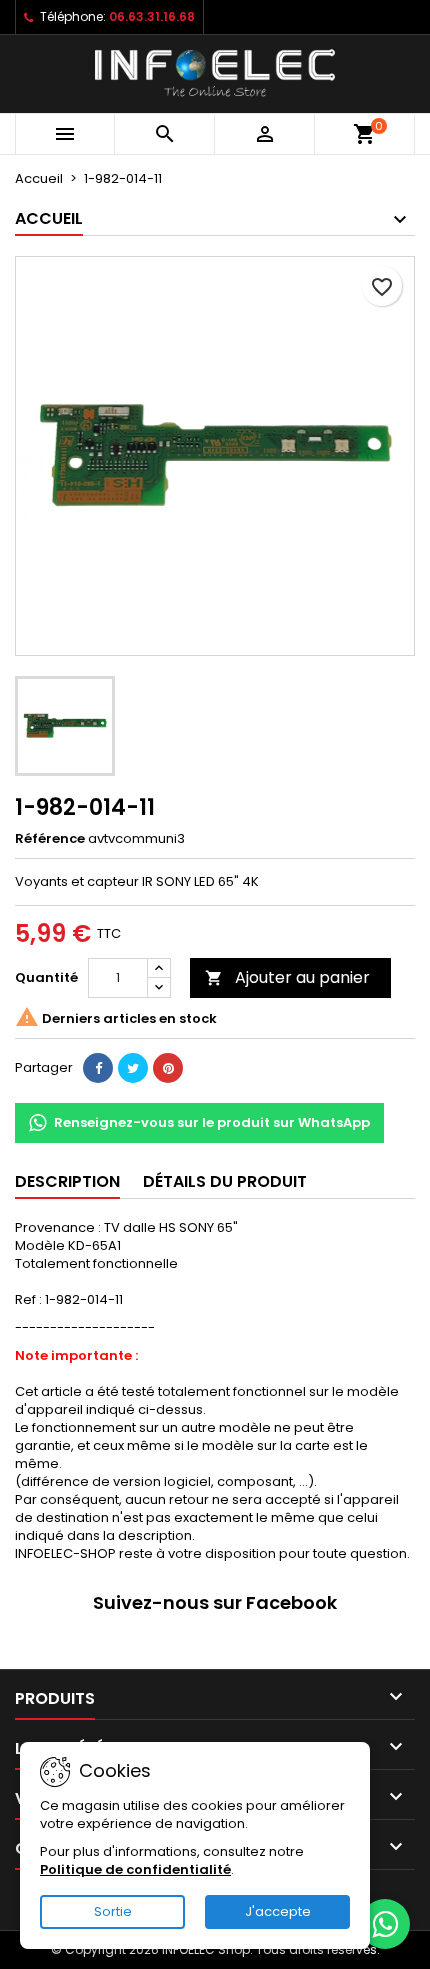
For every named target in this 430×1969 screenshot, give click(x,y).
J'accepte (278, 1911)
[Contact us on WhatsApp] (385, 1924)
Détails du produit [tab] (225, 1181)
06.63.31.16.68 (152, 16)
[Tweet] (133, 1068)
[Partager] (98, 1068)
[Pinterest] (168, 1068)
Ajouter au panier (287, 977)
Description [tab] (67, 1181)
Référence (50, 839)
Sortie (113, 1911)
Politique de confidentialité (135, 1869)
